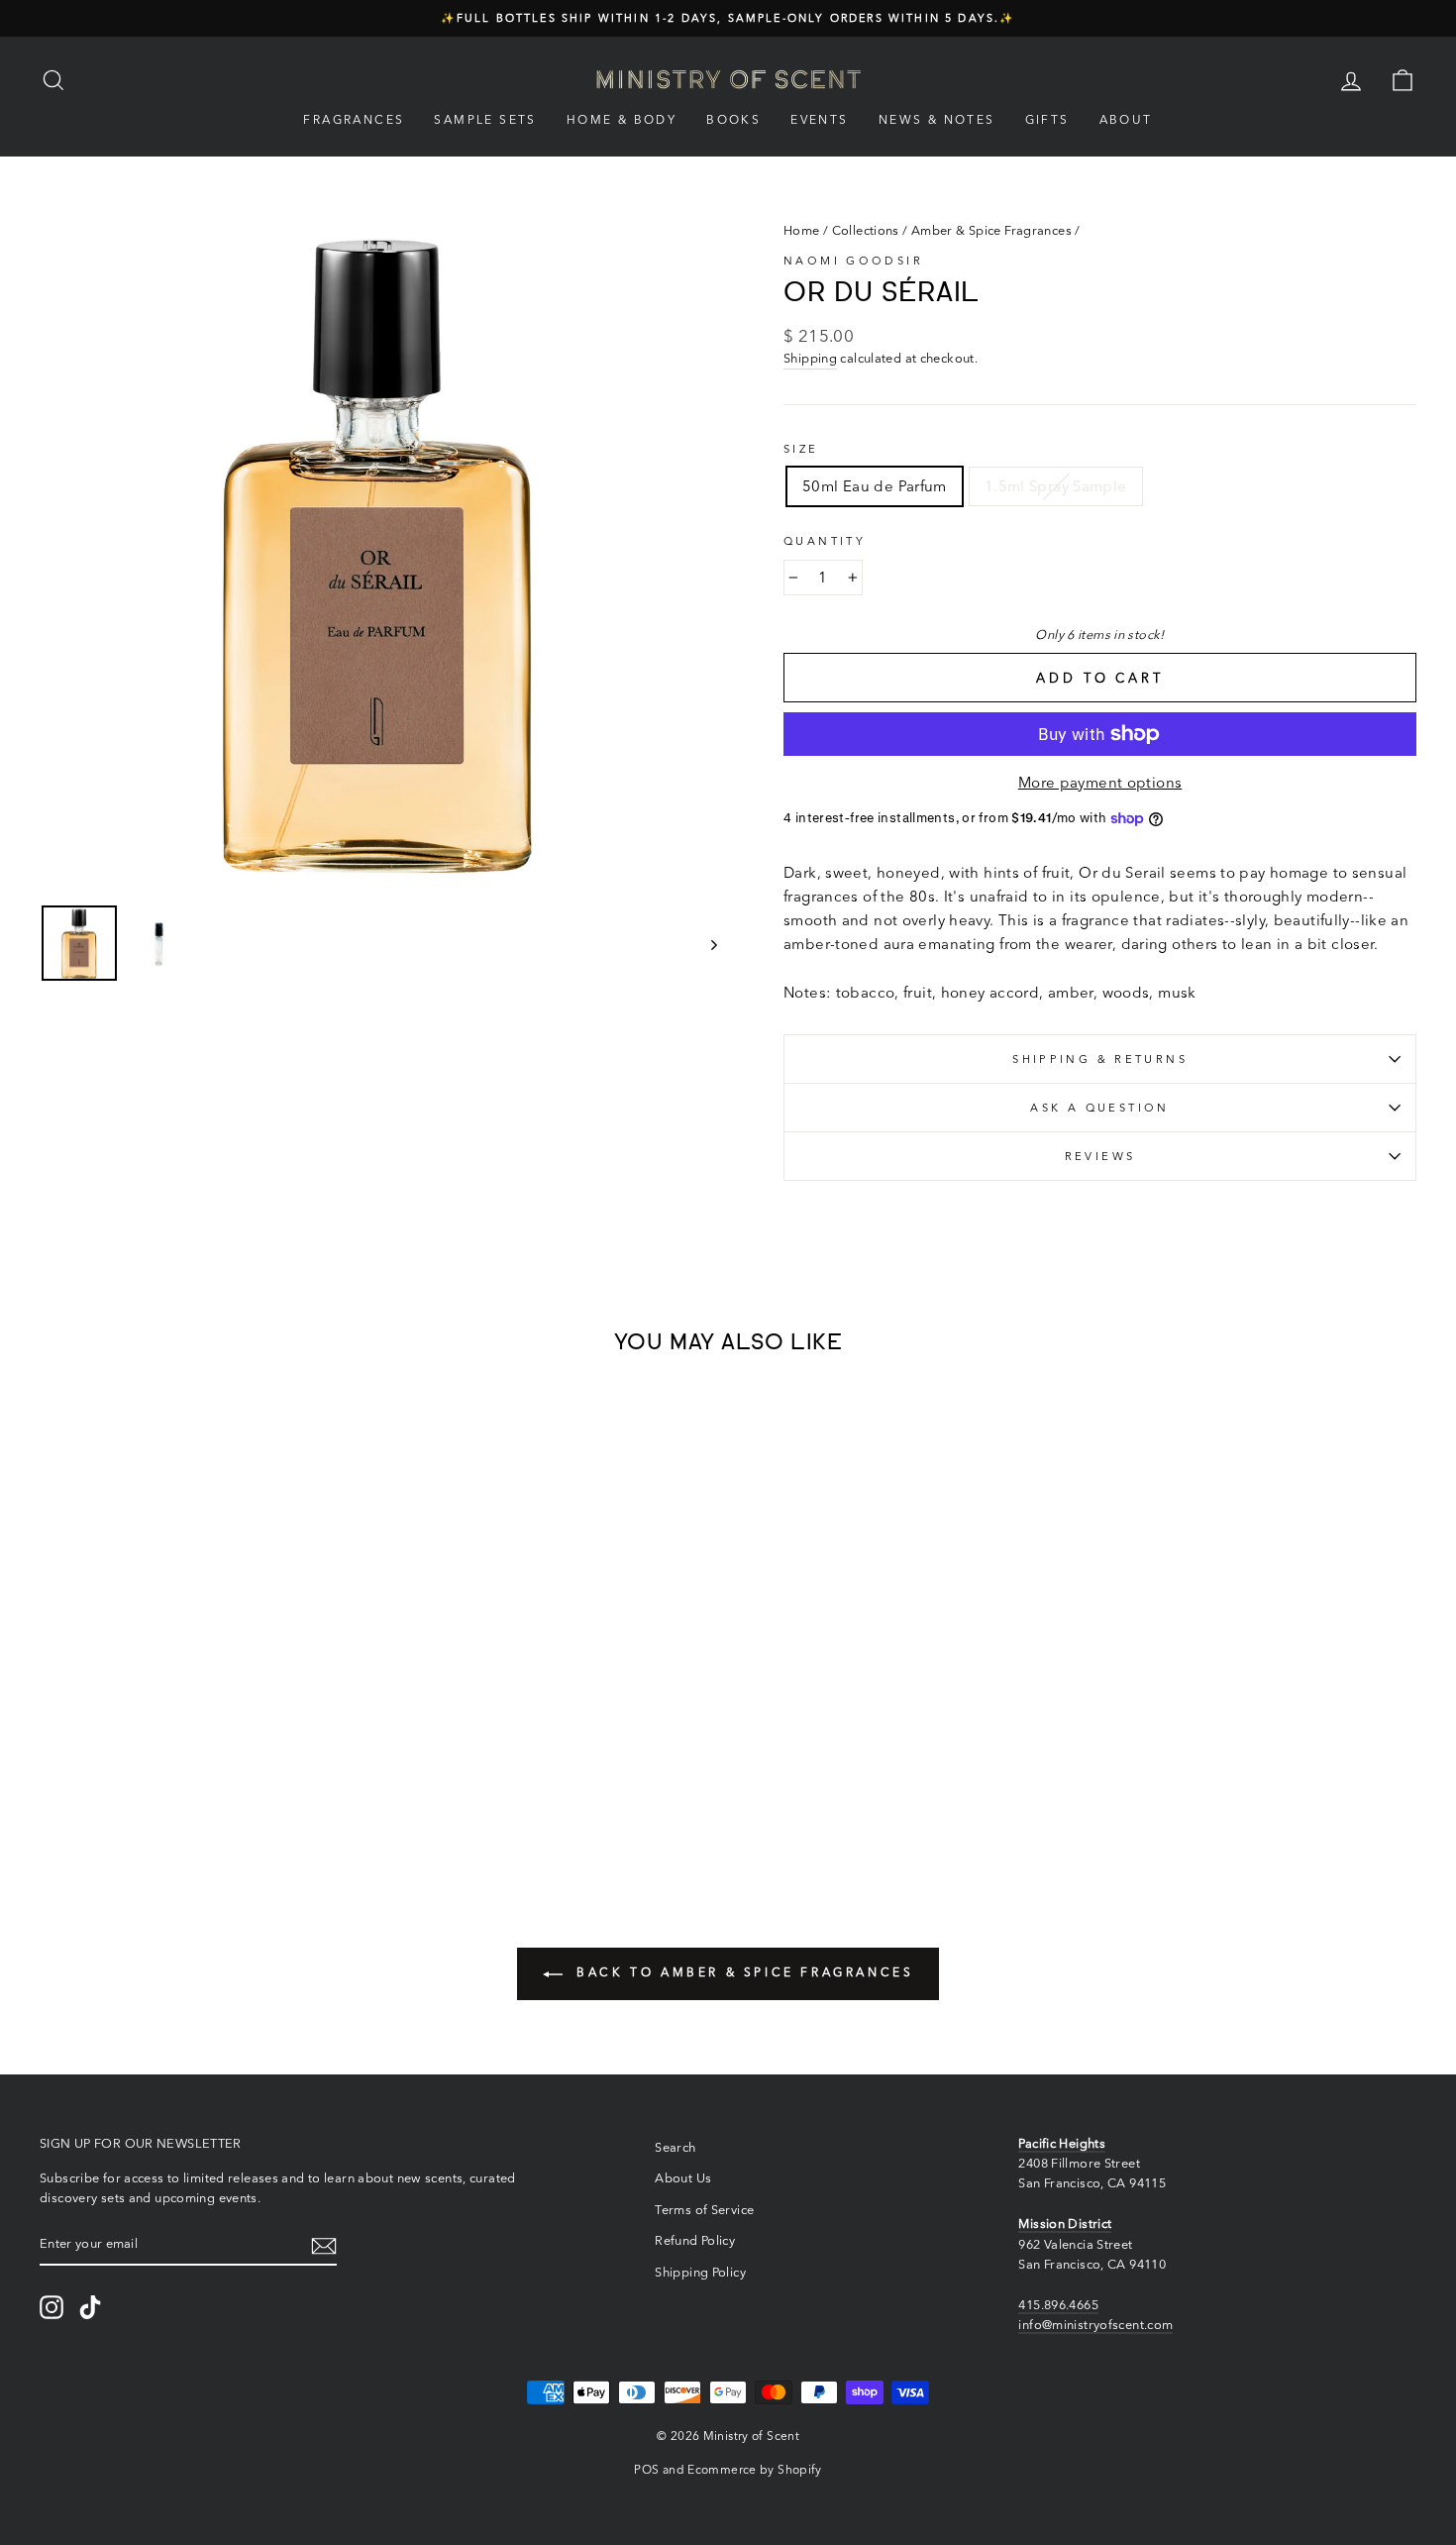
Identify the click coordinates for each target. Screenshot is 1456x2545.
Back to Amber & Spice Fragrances (742, 1972)
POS (646, 2469)
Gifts (1047, 119)
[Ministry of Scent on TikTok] (90, 2307)
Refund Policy (695, 2240)
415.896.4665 (1058, 2305)
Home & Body (622, 119)
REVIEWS (1100, 1156)
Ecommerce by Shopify (755, 2469)
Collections (866, 230)
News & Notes (937, 119)
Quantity (825, 541)
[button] (121, 1778)
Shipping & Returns (1100, 1059)
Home (802, 230)
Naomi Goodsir (853, 261)
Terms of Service (704, 2210)
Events (819, 119)
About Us (683, 2178)
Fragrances (354, 119)
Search (675, 2147)
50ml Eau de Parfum (875, 486)
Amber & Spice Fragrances (991, 230)
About (1126, 119)
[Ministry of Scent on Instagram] (52, 2307)
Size (801, 449)
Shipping (810, 358)
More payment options (1100, 782)
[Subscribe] (324, 2244)
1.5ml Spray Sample (1056, 486)
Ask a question (1099, 1108)
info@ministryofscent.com (1095, 2325)
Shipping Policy (700, 2272)
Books (733, 119)
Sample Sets (485, 119)
